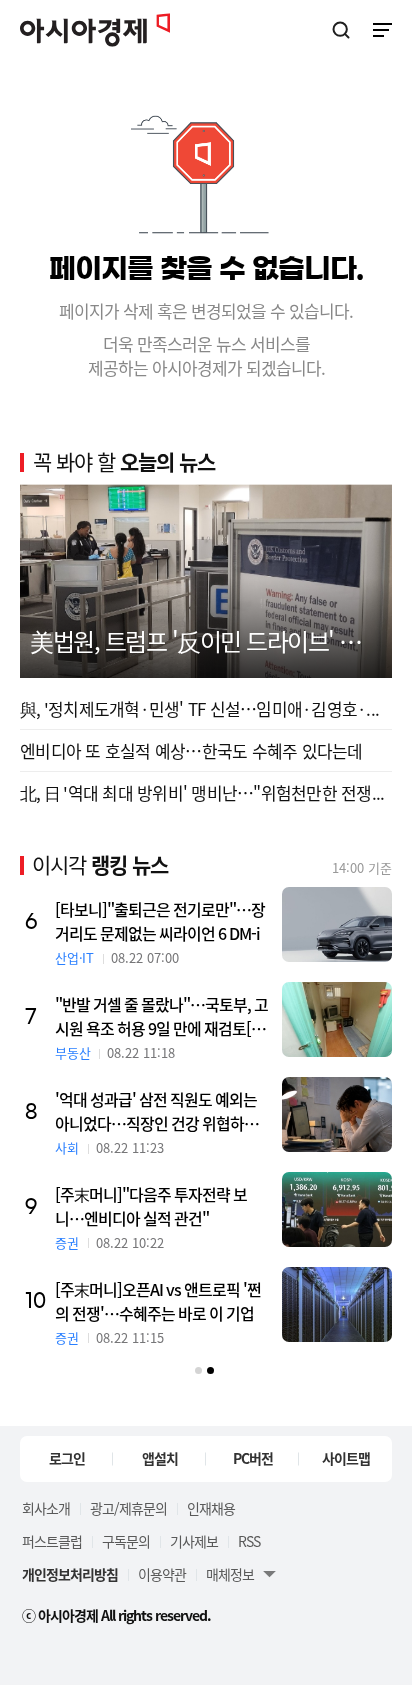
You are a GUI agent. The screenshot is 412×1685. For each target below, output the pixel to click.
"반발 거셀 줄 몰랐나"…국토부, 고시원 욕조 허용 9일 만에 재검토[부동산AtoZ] (161, 1016)
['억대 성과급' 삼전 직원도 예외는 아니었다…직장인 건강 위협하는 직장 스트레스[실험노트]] (337, 1114)
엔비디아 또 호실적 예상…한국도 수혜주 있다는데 (191, 750)
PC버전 (253, 1458)
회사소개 (46, 1508)
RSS (249, 1541)
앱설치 (160, 1458)
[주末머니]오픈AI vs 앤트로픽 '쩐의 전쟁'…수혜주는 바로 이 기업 (158, 1301)
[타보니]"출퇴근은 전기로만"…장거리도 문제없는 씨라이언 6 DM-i (160, 921)
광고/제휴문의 (128, 1508)
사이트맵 (346, 1458)
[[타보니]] (337, 924)
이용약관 (162, 1574)
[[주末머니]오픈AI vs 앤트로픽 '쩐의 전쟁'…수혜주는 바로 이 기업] (337, 1304)
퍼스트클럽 (52, 1541)
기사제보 (194, 1541)
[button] (198, 1370)
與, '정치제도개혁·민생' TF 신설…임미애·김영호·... (199, 708)
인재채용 (211, 1508)
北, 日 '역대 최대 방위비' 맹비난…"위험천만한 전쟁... (202, 792)
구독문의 (126, 1541)
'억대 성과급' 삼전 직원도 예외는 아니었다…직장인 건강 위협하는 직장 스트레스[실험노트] (156, 1111)
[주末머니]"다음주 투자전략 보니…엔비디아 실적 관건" (151, 1206)
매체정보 (230, 1574)
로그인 (67, 1458)
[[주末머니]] (337, 1209)
